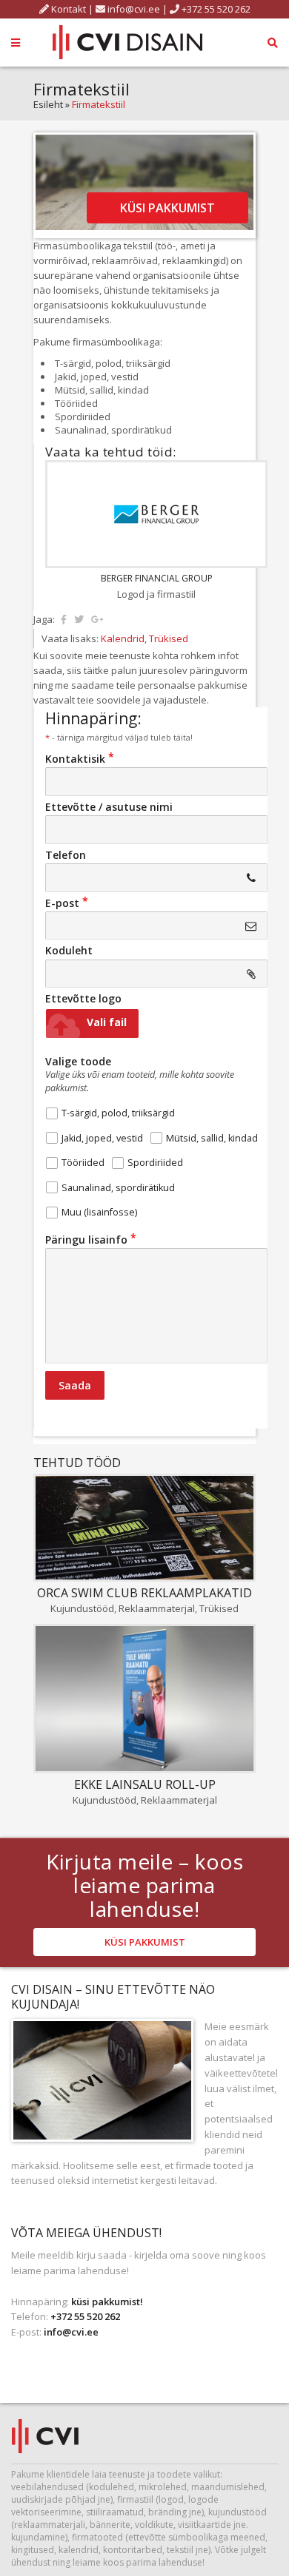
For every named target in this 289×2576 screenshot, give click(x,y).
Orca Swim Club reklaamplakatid (144, 1593)
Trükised (169, 638)
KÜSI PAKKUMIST (167, 208)
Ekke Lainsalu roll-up (145, 1784)
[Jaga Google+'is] (97, 619)
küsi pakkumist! (107, 2302)
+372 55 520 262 (215, 9)
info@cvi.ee (134, 9)
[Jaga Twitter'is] (79, 619)
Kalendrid (123, 638)
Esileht (48, 104)
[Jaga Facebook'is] (64, 619)
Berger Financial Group (157, 578)
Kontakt (67, 9)
